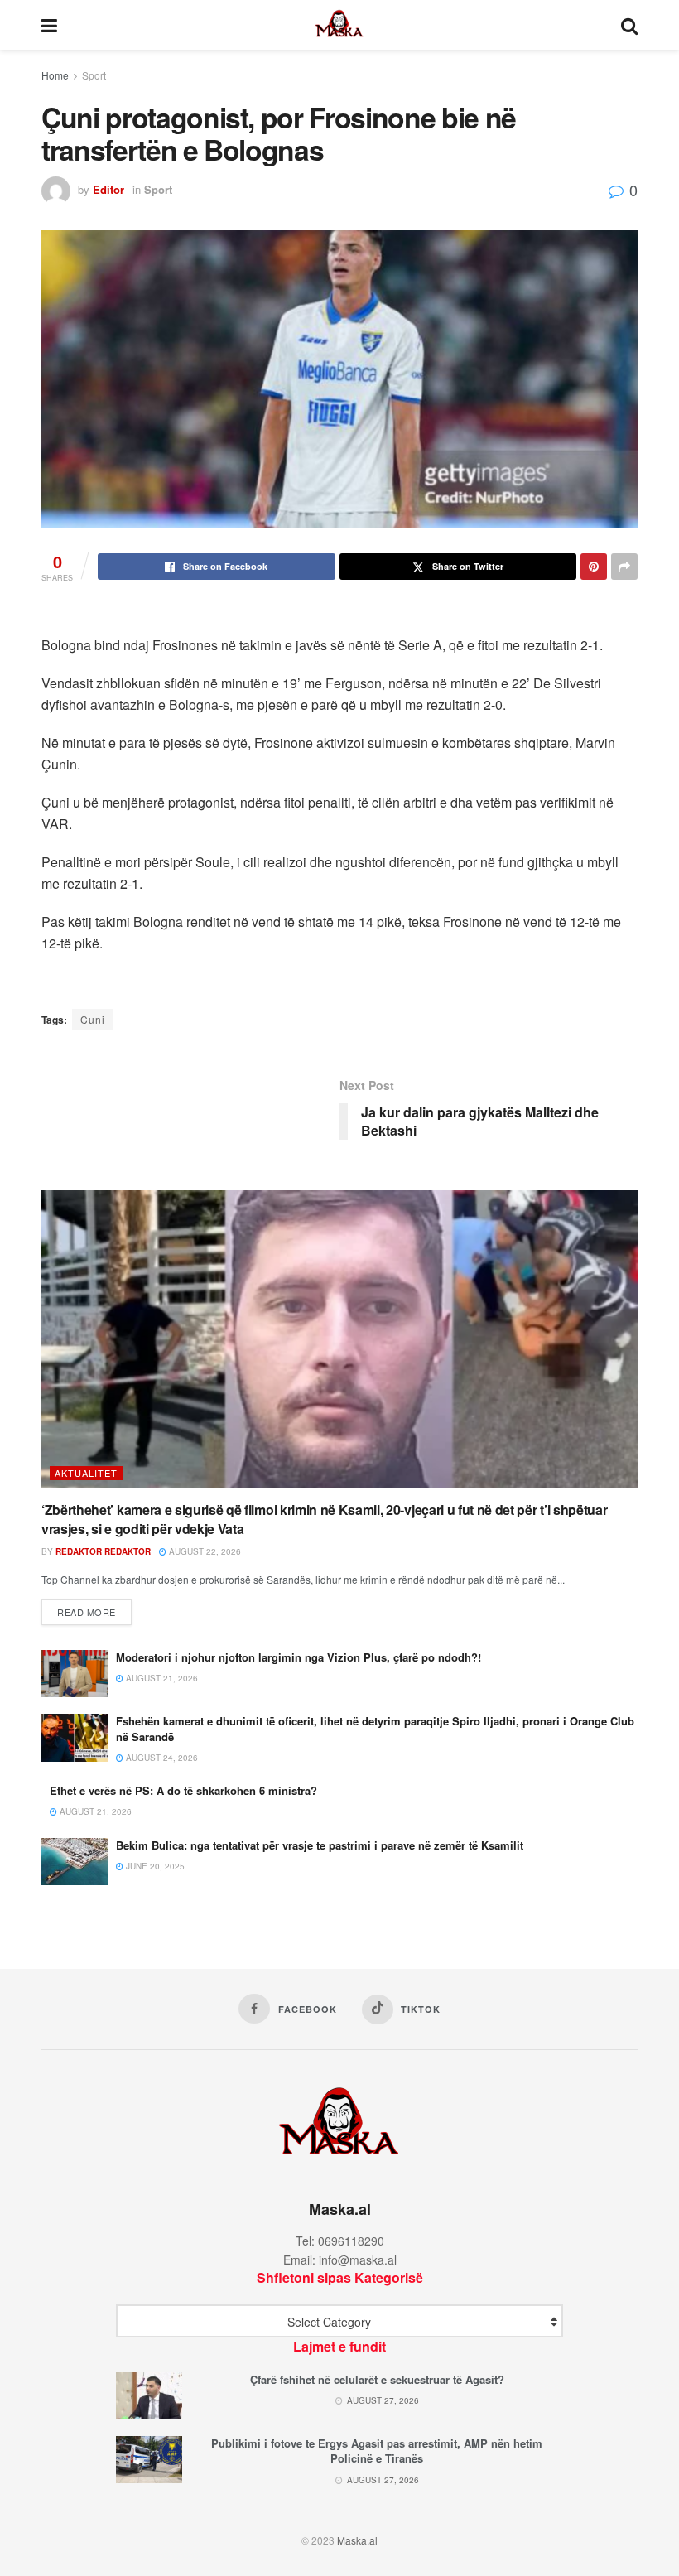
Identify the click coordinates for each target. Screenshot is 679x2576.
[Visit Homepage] (339, 25)
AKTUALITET (86, 1473)
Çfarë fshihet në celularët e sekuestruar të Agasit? (377, 2379)
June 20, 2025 (154, 1866)
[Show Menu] (49, 25)
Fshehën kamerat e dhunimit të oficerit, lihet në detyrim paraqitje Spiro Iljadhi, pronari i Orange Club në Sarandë (375, 1728)
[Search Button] (629, 25)
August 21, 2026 (161, 1678)
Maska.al (357, 2540)
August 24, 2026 (161, 1758)
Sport (94, 75)
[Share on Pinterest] (594, 567)
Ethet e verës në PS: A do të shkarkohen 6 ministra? (183, 1790)
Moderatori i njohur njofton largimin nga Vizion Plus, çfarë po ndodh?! (299, 1657)
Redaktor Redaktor (103, 1551)
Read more (94, 1611)
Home (55, 75)
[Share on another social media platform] (624, 567)
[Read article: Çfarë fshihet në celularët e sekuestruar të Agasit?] (149, 2396)
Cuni (93, 1019)
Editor (108, 189)
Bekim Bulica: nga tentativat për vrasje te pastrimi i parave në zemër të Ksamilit (320, 1845)
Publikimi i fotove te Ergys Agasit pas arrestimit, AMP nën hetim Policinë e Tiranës (377, 2451)
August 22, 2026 (204, 1551)
